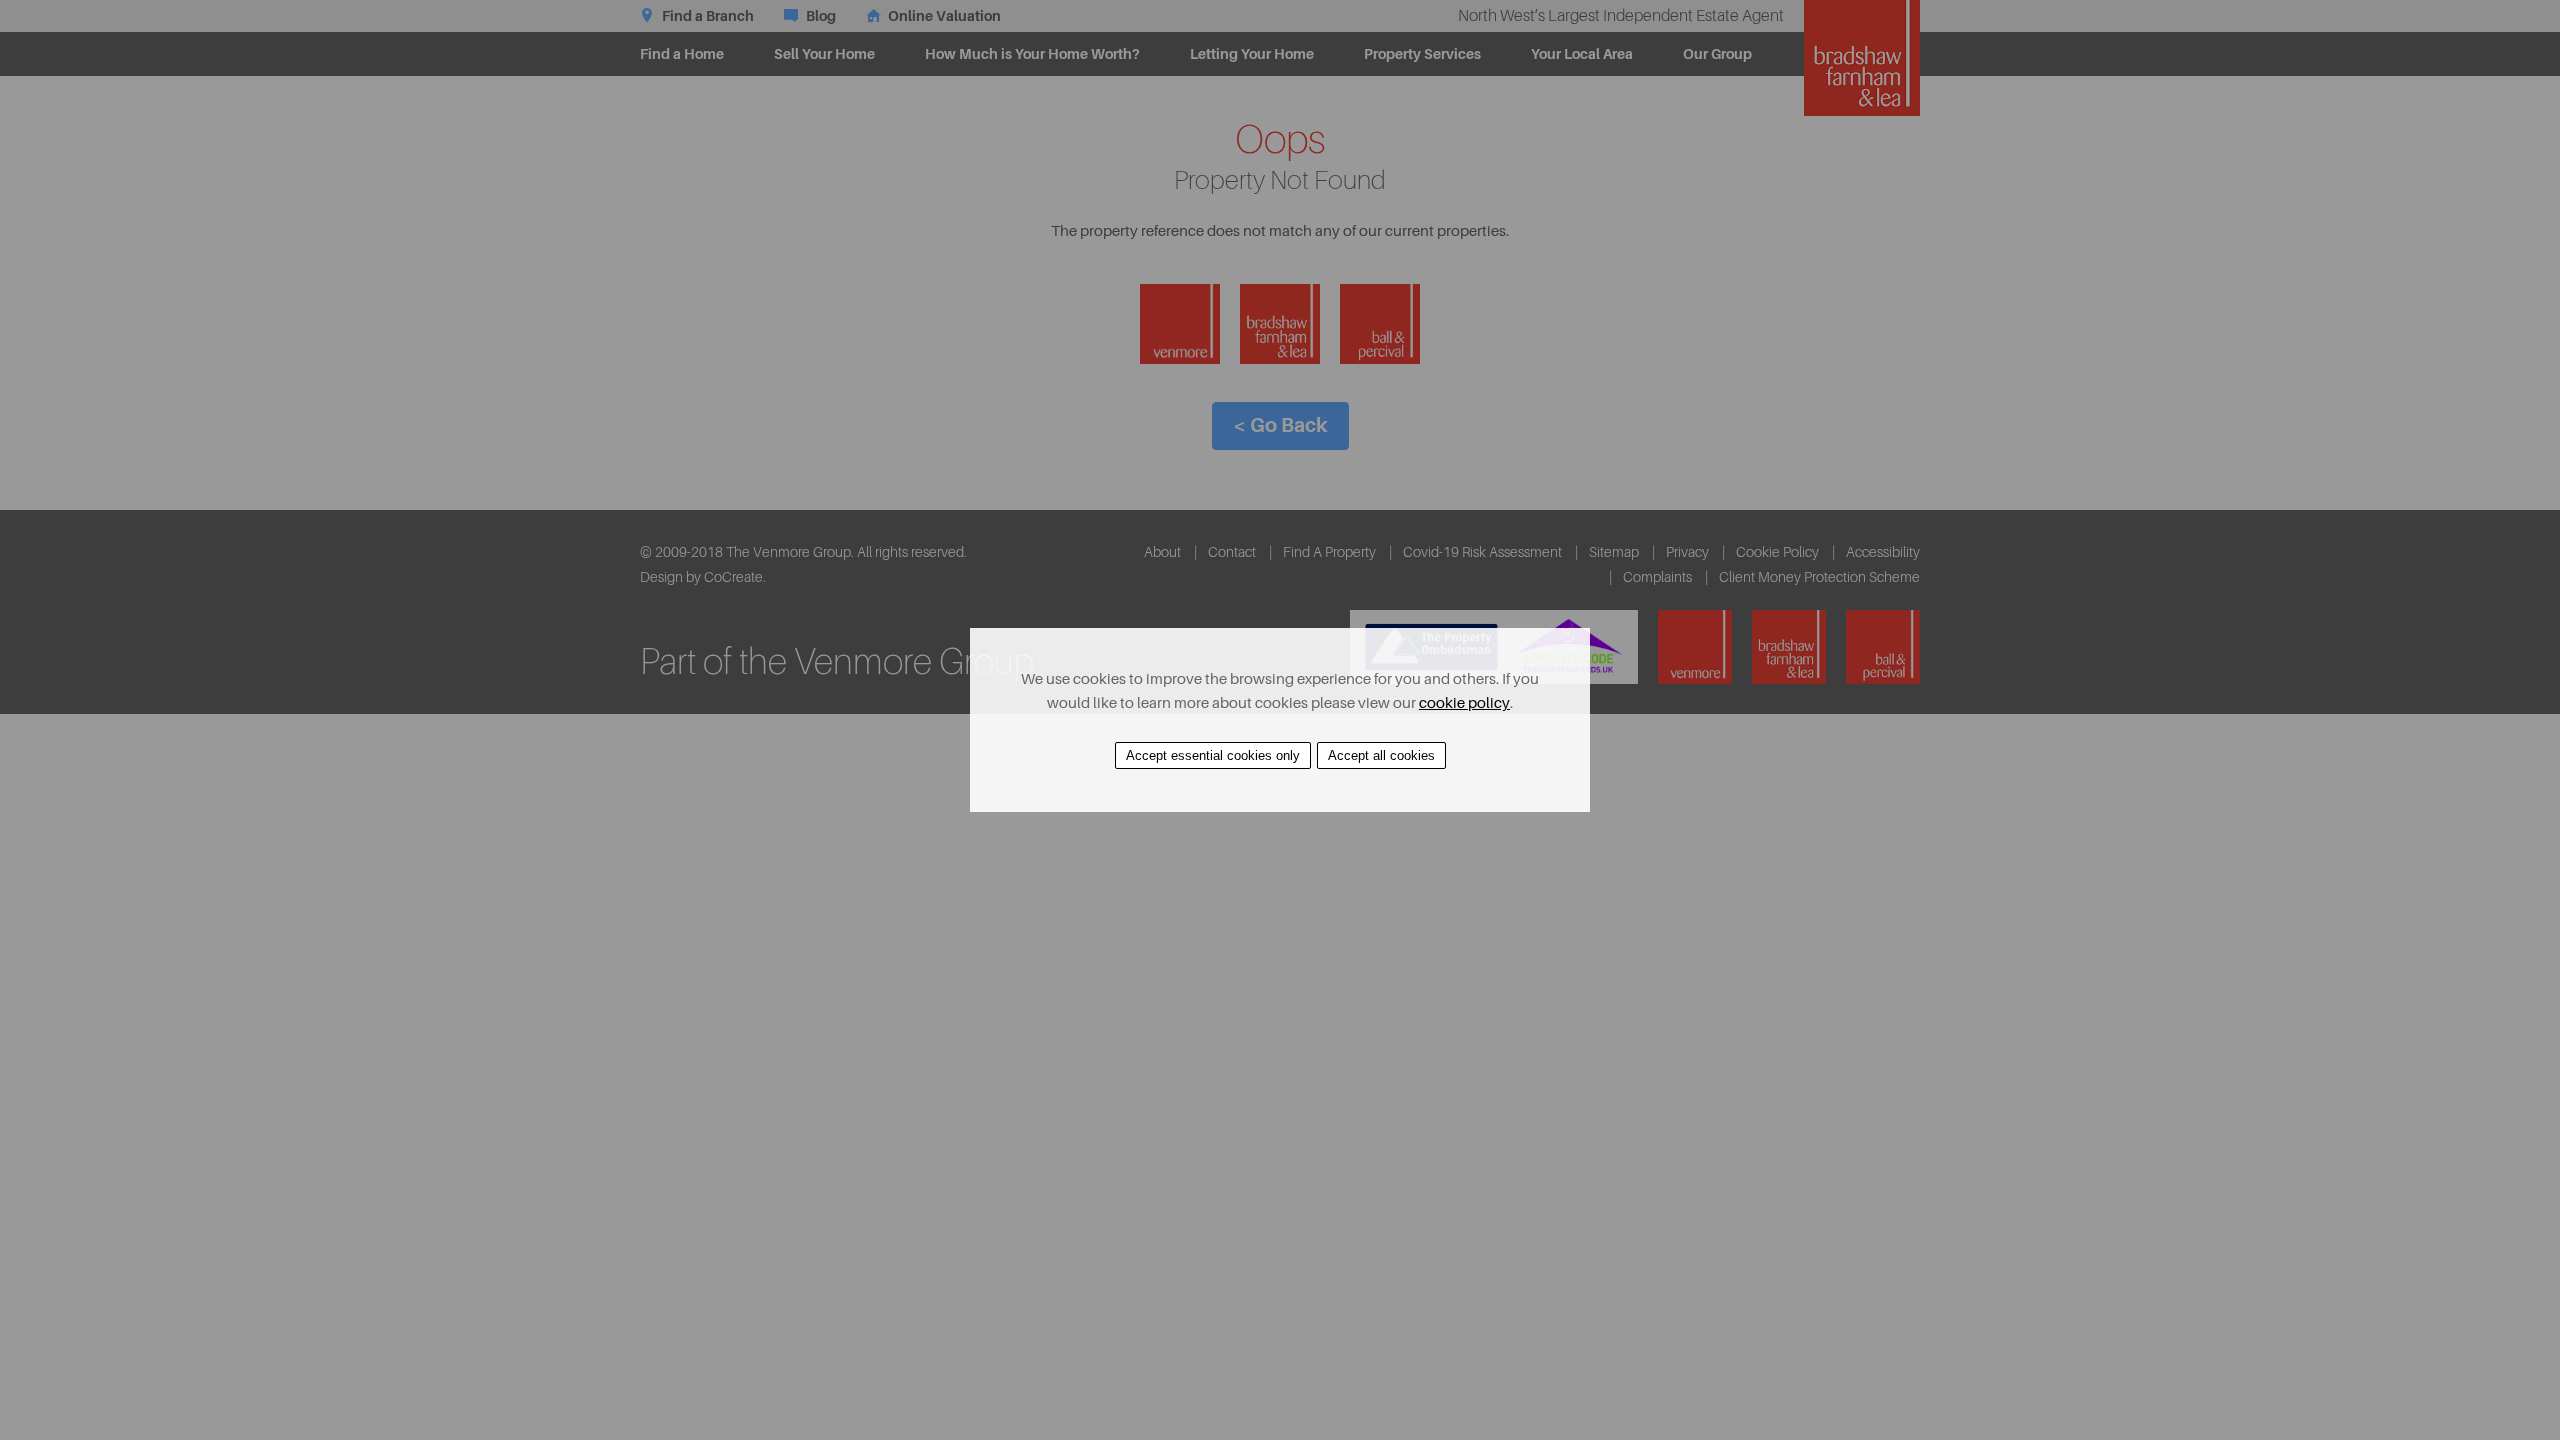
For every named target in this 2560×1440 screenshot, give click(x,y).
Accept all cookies (1381, 755)
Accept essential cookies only (1213, 755)
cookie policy (1464, 703)
